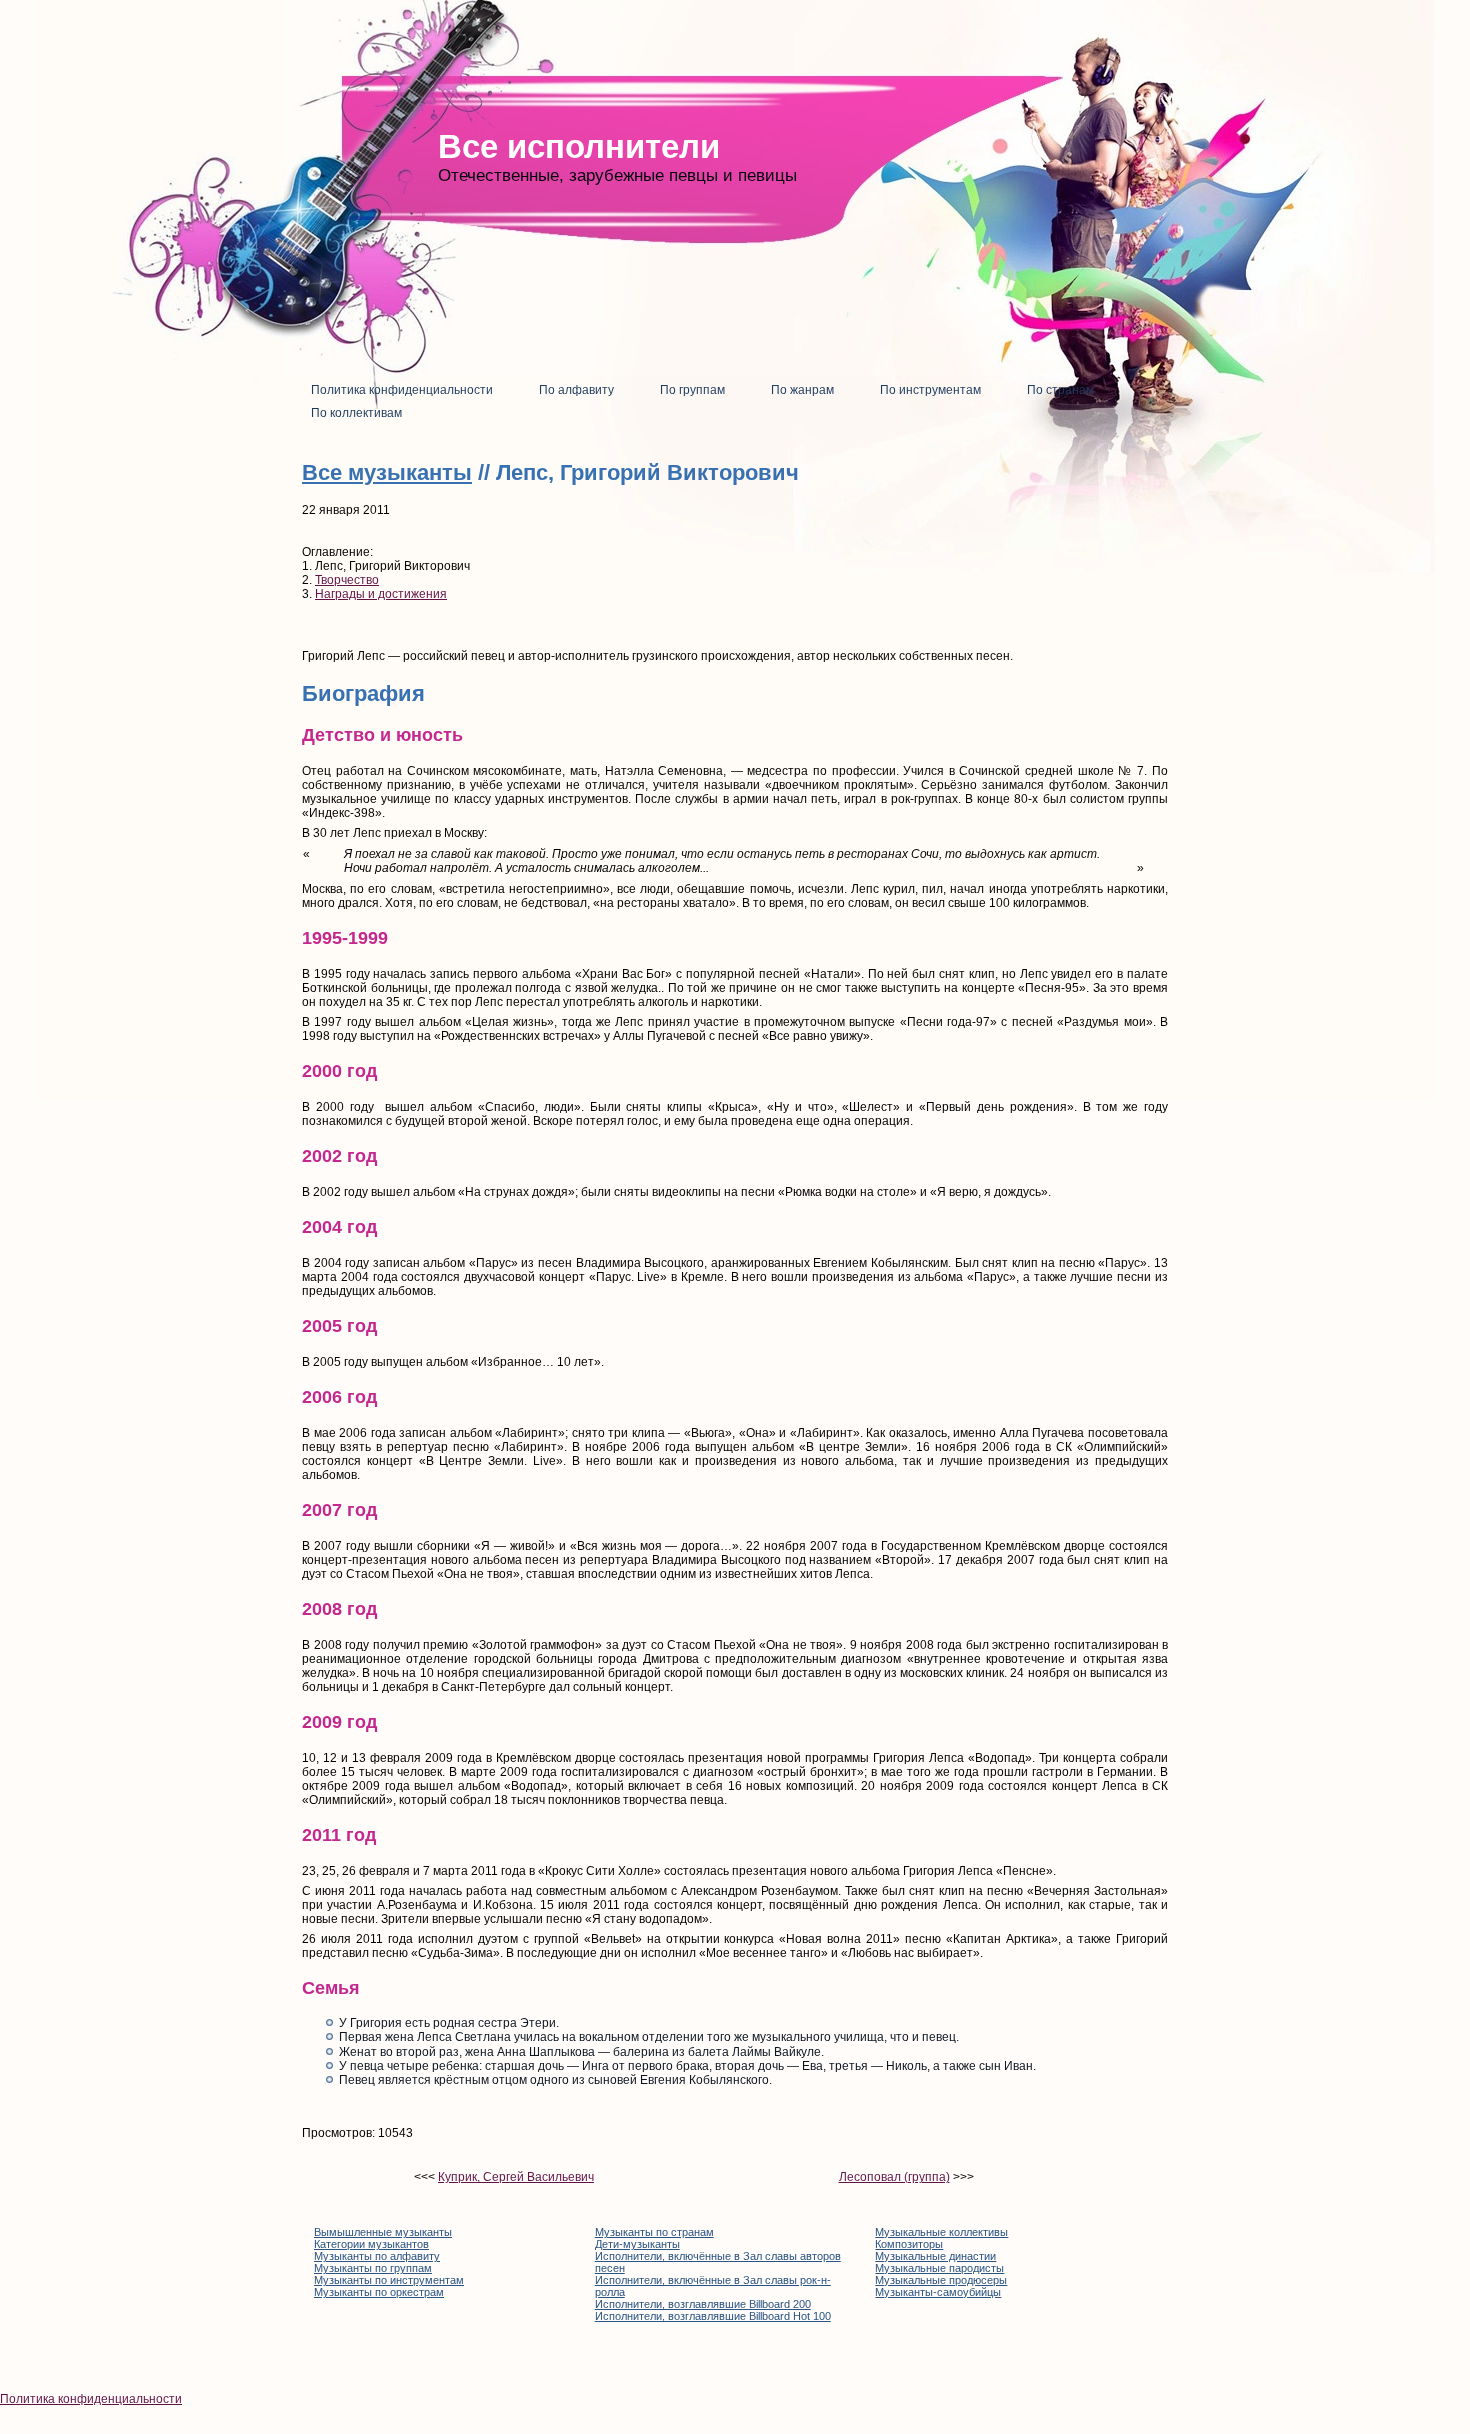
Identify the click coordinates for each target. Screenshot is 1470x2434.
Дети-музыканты (637, 2244)
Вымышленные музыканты (383, 2232)
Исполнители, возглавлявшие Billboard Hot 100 (713, 2316)
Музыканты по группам (373, 2268)
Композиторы (909, 2244)
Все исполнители (579, 146)
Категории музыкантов (371, 2244)
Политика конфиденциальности (91, 2399)
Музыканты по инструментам (389, 2280)
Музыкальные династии (935, 2256)
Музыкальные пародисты (939, 2268)
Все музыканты (387, 472)
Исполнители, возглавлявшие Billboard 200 (703, 2304)
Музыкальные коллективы (941, 2232)
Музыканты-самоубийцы (938, 2292)
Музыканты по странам (654, 2232)
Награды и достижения (381, 594)
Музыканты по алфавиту (377, 2256)
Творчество (347, 580)
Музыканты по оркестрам (379, 2292)
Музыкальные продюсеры (941, 2280)
